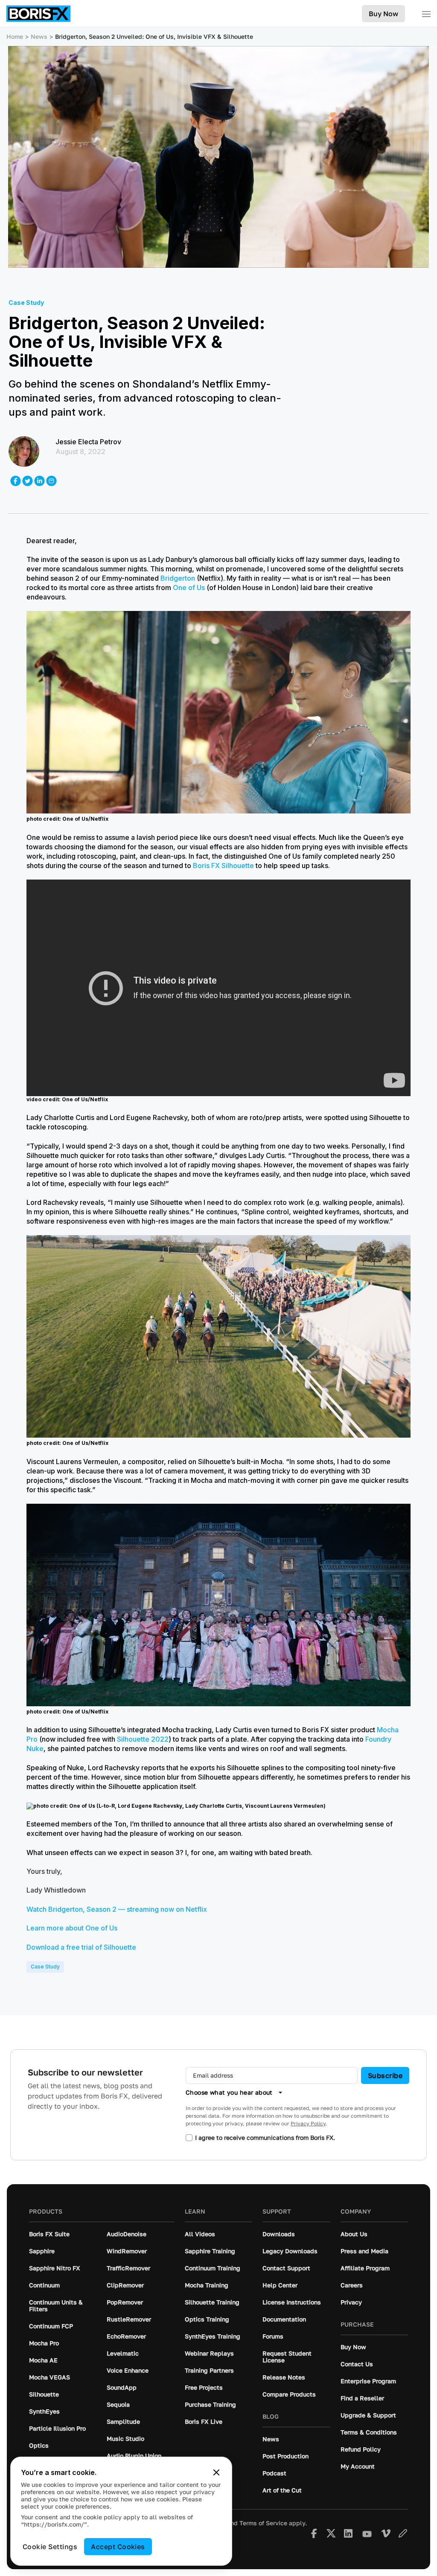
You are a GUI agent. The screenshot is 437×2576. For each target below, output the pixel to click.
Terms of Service (263, 2523)
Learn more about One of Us (72, 1928)
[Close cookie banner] (216, 2472)
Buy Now (383, 14)
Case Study (45, 1967)
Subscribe (385, 2075)
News (39, 36)
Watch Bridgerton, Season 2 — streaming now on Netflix (117, 1909)
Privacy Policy (308, 2123)
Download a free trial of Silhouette (81, 1947)
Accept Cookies (118, 2547)
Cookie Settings (50, 2547)
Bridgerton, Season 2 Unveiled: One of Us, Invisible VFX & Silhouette (154, 36)
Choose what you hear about (229, 2092)
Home (15, 36)
